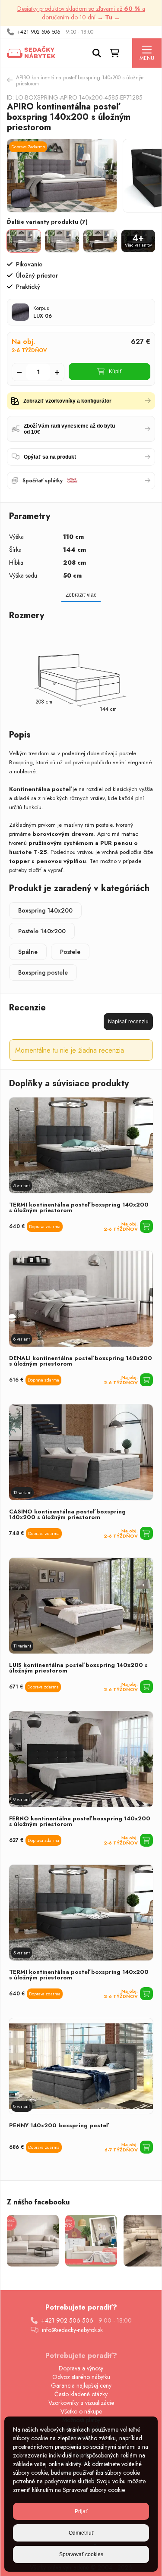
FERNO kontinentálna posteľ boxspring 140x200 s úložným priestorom (80, 1821)
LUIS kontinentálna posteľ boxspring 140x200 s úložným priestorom (78, 1668)
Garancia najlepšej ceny (81, 2385)
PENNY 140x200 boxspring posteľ (59, 2125)
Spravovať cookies (81, 2554)
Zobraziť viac (81, 595)
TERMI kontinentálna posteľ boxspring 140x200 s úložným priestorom (79, 1207)
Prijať (81, 2511)
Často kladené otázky (81, 2394)
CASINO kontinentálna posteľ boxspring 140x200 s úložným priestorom (67, 1514)
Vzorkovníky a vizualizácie (81, 2403)
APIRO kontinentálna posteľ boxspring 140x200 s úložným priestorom (80, 81)
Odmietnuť (81, 2533)
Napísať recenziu (128, 1022)
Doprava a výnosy (81, 2368)
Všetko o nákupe (81, 2411)
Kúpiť (115, 372)
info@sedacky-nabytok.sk (72, 2330)
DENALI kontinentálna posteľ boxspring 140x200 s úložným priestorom (81, 1361)
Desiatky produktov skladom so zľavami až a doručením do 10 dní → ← (81, 13)
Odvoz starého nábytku (81, 2377)
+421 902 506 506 (39, 32)
